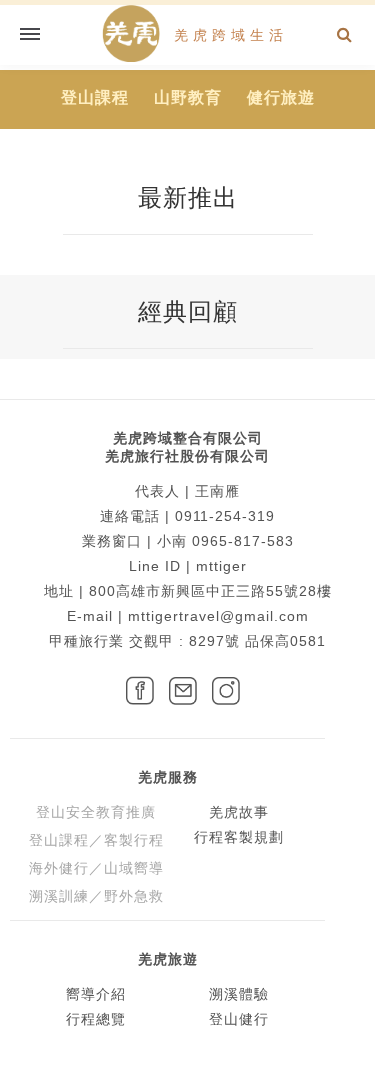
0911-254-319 (225, 516)
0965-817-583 (243, 541)
